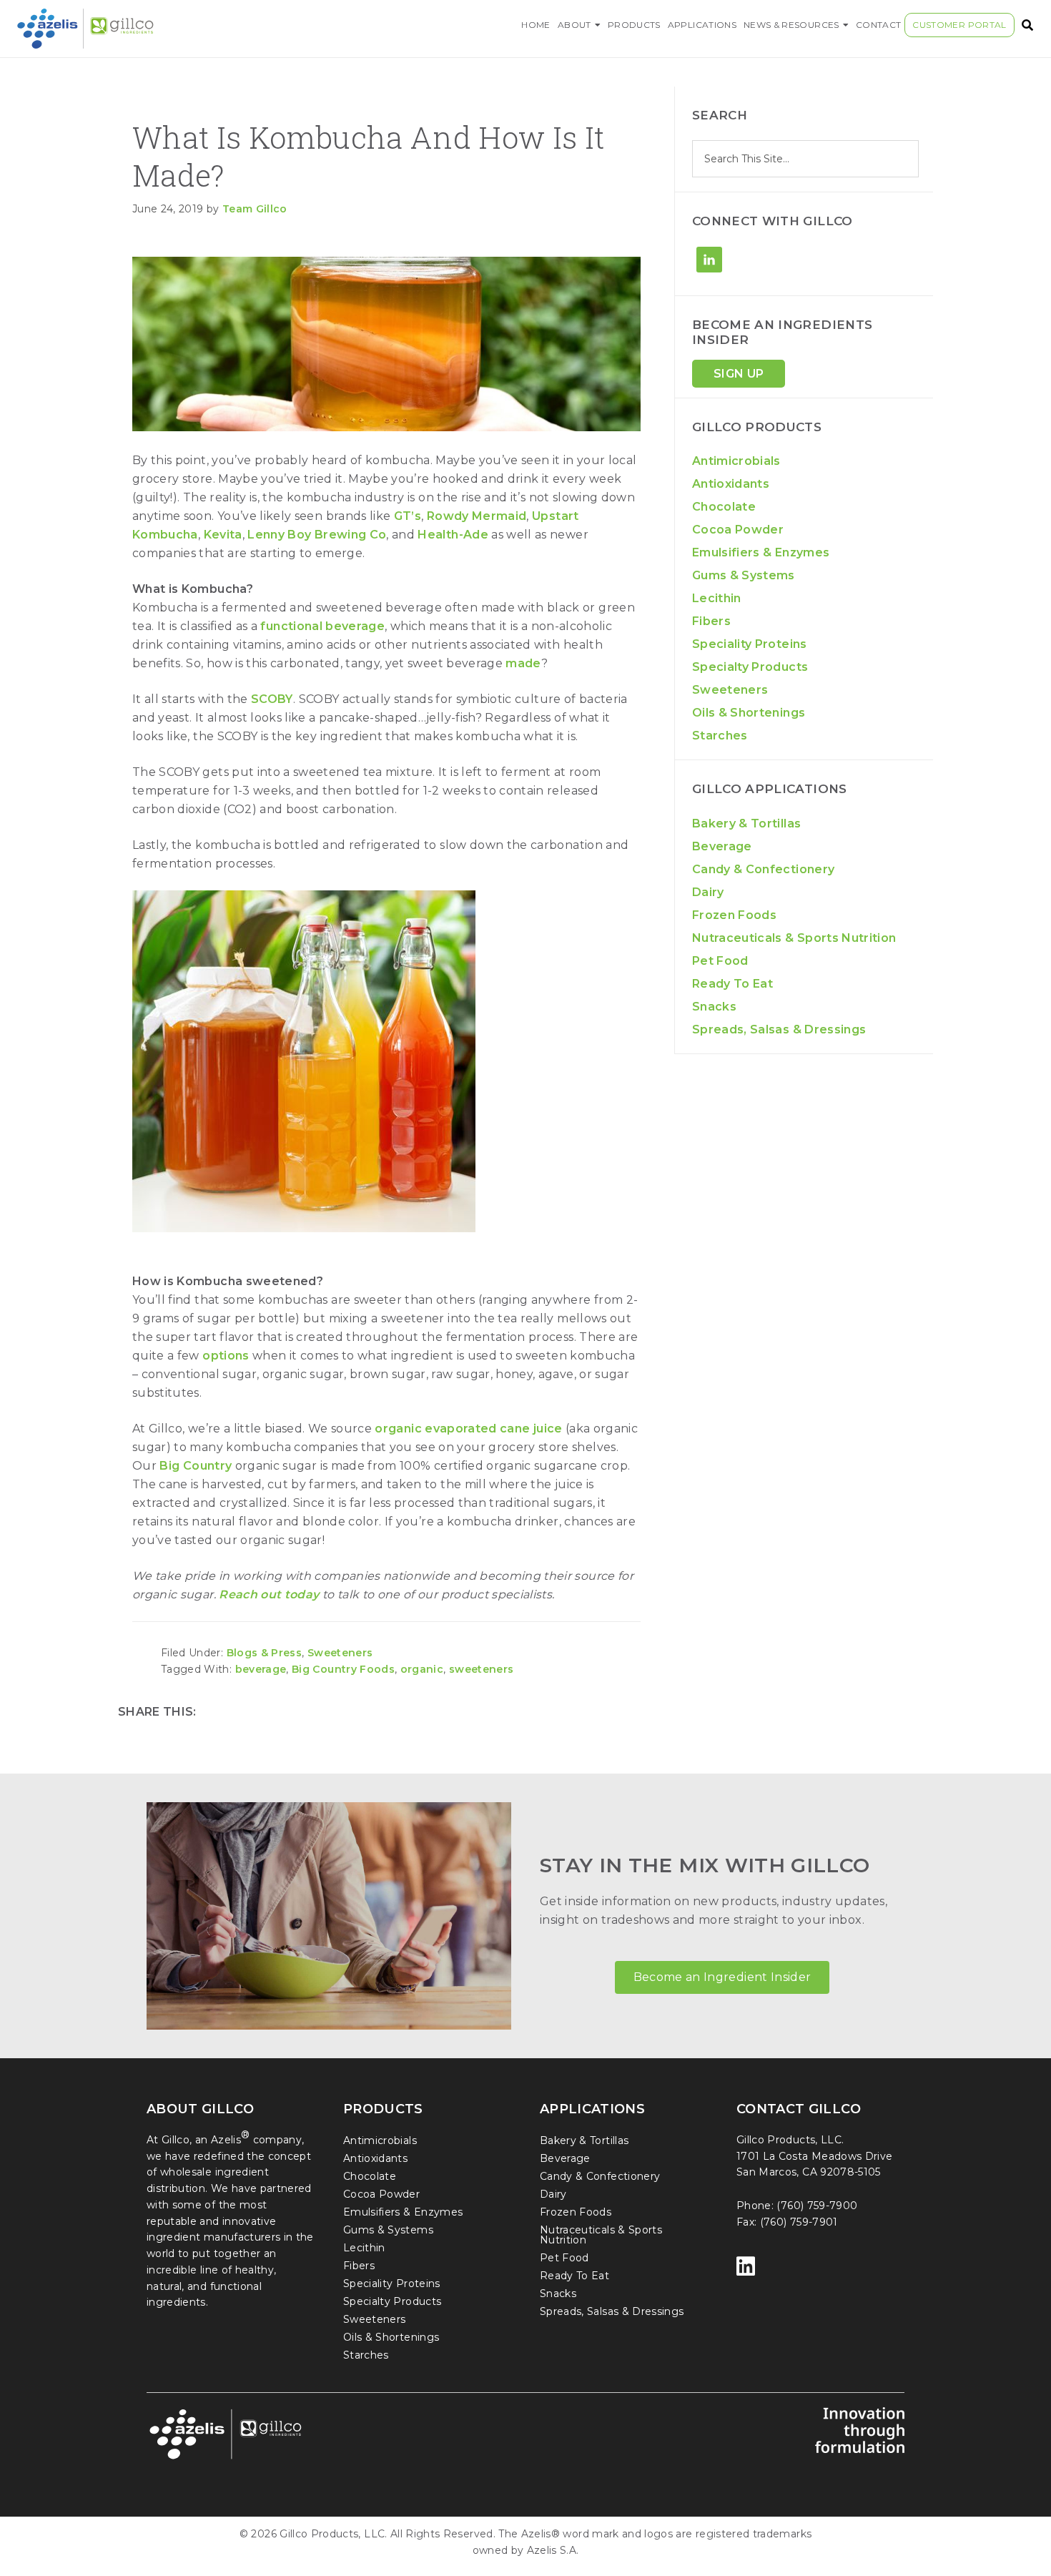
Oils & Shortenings (749, 713)
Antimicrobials (736, 461)
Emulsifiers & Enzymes (761, 552)
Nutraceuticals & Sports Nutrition (794, 938)
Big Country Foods (343, 1669)
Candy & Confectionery (763, 869)
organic (422, 1669)
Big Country (196, 1466)
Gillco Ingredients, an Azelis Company (142, 29)
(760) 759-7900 (817, 2206)
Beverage (722, 846)
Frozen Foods (734, 915)
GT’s (408, 516)
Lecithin (717, 598)
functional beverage (322, 626)
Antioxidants (731, 484)
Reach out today (269, 1594)
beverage (261, 1669)
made (523, 663)
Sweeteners (340, 1653)
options (226, 1356)
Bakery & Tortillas (746, 824)
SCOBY (272, 699)
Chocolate (724, 507)
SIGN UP (739, 374)
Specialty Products (750, 667)
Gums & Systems (744, 575)
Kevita (223, 535)
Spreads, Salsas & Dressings (779, 1029)
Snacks (714, 1007)
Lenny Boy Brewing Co (317, 535)
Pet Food (720, 961)
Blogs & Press (265, 1653)
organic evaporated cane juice (468, 1429)
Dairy (708, 892)
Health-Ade (453, 535)
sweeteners (482, 1669)
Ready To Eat (732, 984)
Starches (720, 736)
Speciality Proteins (750, 644)
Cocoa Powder (738, 530)
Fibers (711, 621)
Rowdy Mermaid (477, 516)
